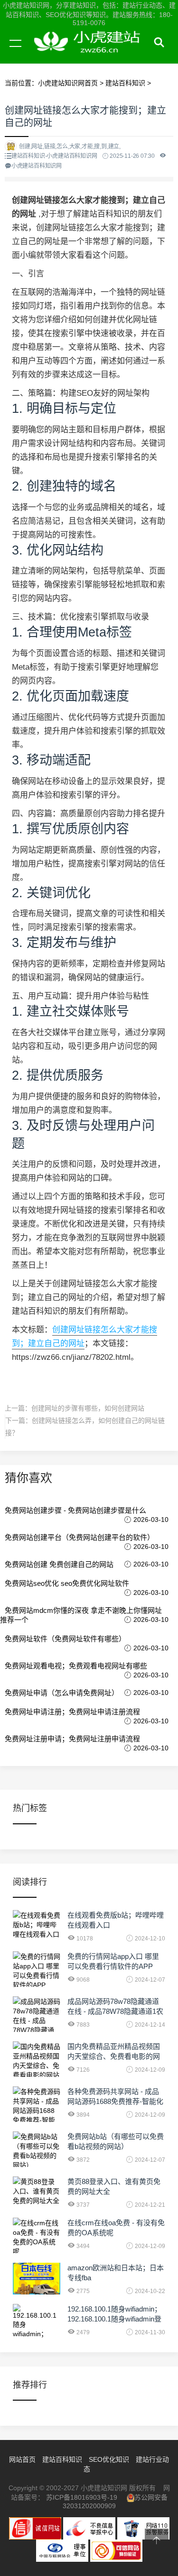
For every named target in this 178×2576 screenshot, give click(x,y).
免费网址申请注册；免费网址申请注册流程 (72, 1712)
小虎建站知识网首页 (68, 83)
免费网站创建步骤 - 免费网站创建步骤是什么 (75, 1510)
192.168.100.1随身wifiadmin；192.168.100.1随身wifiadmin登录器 (114, 2319)
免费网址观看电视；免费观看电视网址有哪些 (76, 1666)
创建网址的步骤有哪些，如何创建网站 (88, 1408)
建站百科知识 (125, 83)
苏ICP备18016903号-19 (82, 2497)
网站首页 (22, 2459)
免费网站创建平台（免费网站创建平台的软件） (80, 1537)
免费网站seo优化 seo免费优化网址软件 (67, 1583)
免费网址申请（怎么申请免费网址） (62, 1693)
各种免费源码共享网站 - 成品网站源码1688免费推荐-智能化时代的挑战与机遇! (115, 2101)
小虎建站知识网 (90, 54)
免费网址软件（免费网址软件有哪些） (65, 1639)
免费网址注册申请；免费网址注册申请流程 (72, 1739)
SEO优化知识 (109, 2459)
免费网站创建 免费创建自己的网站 (59, 1564)
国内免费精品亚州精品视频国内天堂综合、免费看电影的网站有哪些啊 (114, 2056)
